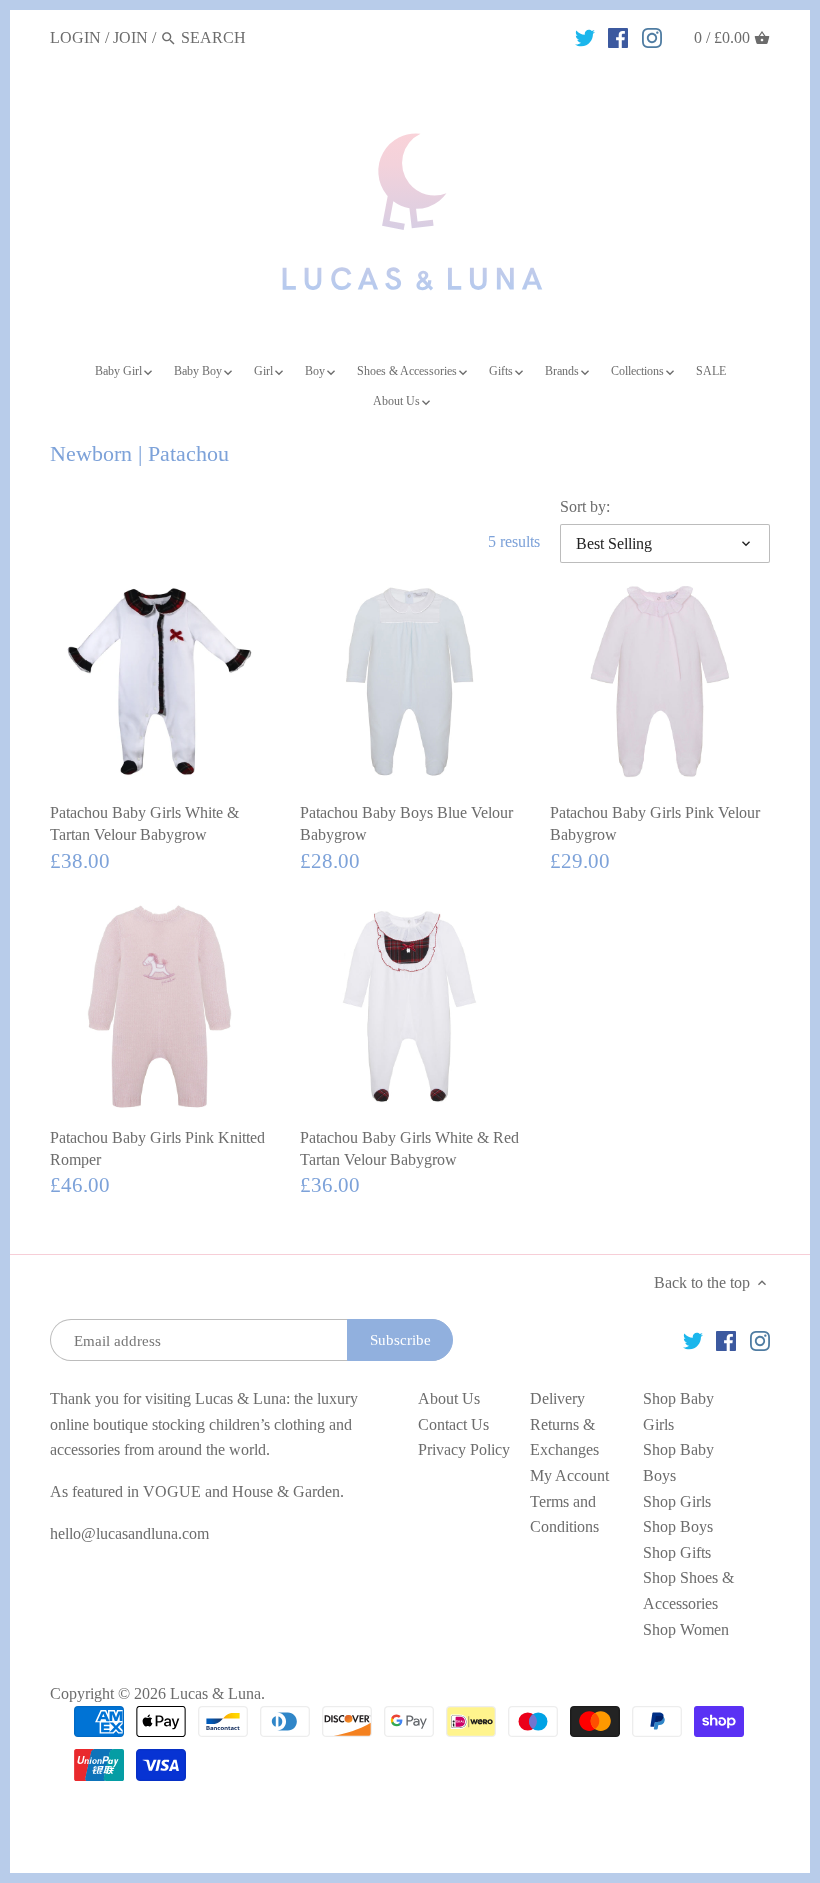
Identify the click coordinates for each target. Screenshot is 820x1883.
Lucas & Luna (215, 1693)
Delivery (557, 1398)
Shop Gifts (677, 1552)
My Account (569, 1475)
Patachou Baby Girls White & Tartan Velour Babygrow (144, 823)
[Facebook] (618, 37)
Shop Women (686, 1629)
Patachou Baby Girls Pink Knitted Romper (157, 1148)
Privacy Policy (464, 1449)
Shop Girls (677, 1501)
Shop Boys (678, 1526)
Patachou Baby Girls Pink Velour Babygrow (655, 823)
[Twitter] (585, 37)
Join (130, 37)
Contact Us (453, 1424)
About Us (449, 1398)
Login (75, 37)
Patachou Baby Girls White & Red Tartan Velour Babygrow (409, 1148)
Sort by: (585, 506)
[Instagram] (652, 37)
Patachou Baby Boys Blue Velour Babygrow (406, 823)
